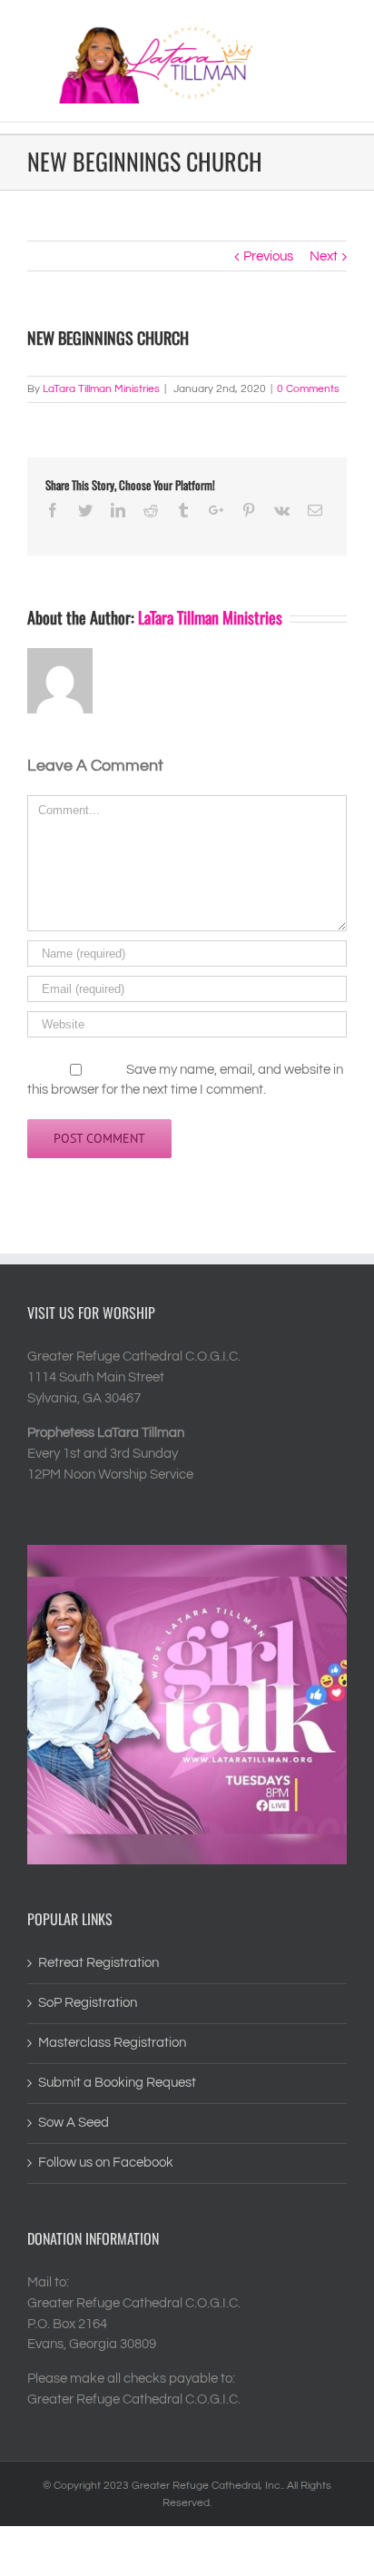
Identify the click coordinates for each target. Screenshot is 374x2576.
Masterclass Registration (112, 2043)
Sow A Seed (74, 2123)
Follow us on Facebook (106, 2163)
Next (324, 256)
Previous (268, 256)
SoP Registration (88, 2003)
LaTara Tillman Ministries (101, 389)
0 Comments (308, 389)
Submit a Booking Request (117, 2083)
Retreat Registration (98, 1963)
